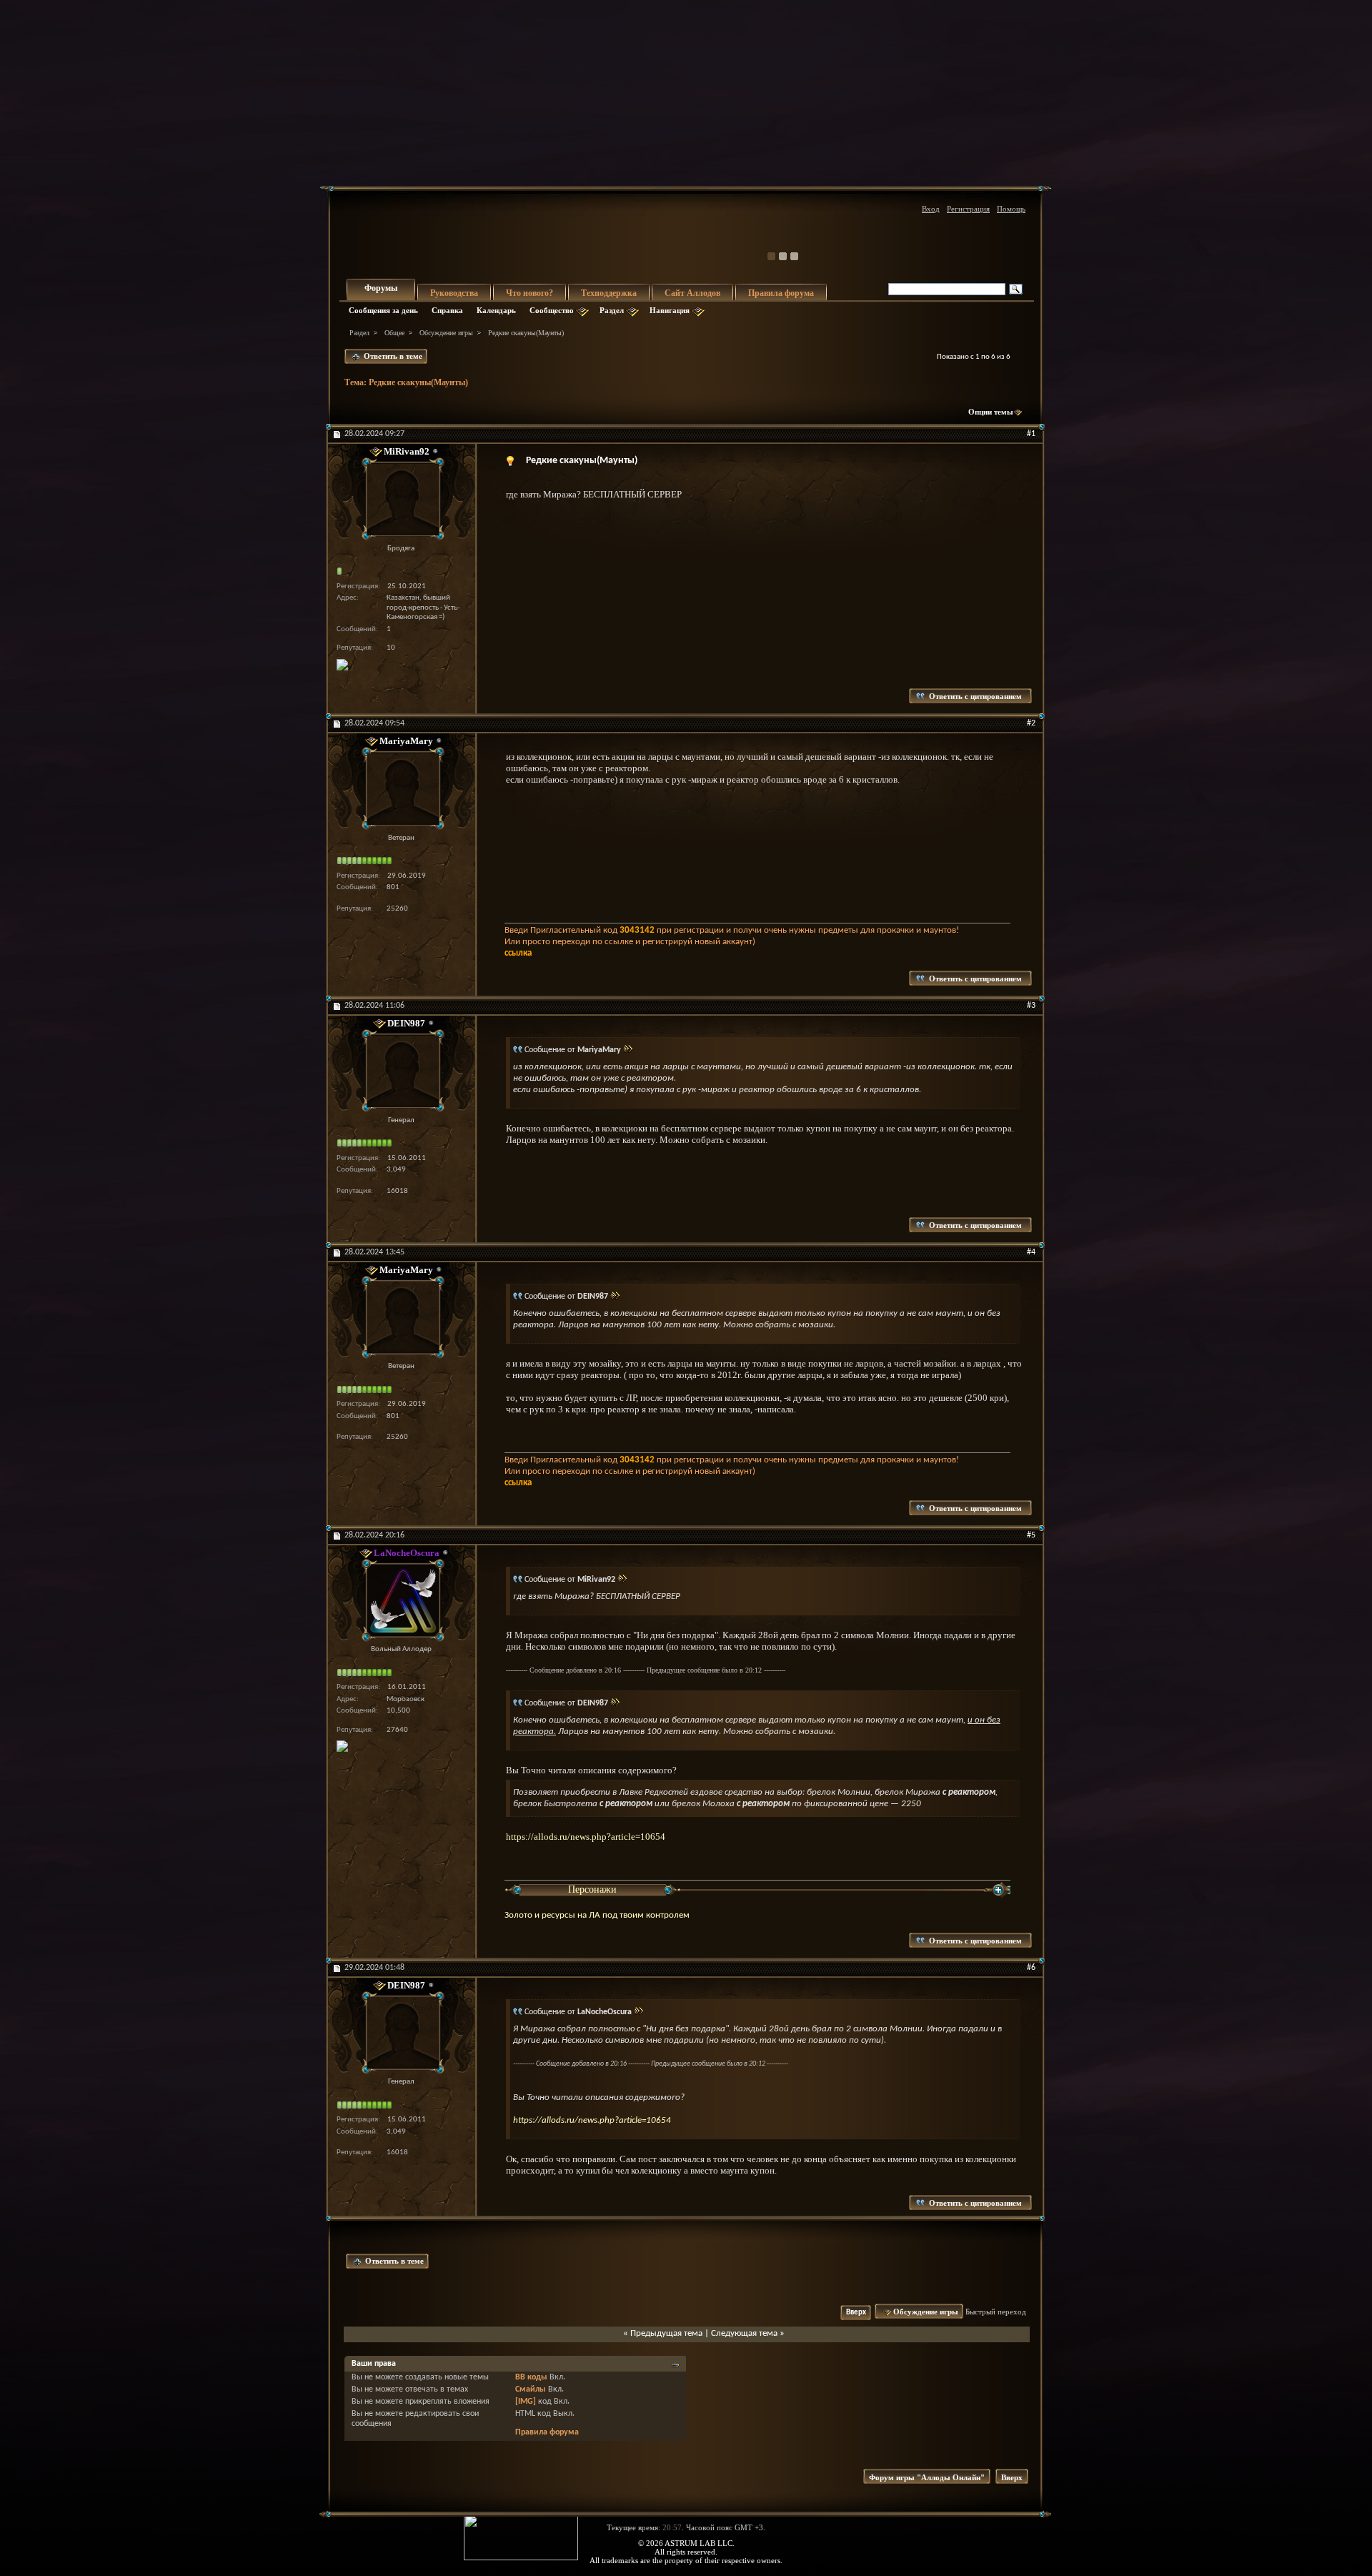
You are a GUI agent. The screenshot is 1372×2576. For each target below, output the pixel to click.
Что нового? (530, 293)
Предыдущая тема (666, 2333)
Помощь (1011, 209)
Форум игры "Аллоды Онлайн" (927, 2477)
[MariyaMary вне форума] (401, 789)
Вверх (856, 2313)
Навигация (670, 310)
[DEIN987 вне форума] (401, 1071)
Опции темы (991, 412)
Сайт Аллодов (692, 293)
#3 (1031, 1006)
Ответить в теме (392, 356)
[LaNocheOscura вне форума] (401, 1600)
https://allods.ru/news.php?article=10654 (586, 1837)
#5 (1031, 1535)
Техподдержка (609, 293)
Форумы (381, 288)
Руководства (454, 293)
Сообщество (552, 310)
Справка (447, 310)
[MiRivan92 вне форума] (401, 499)
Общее (394, 333)
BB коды (531, 2377)
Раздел (612, 310)
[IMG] (526, 2402)
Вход (931, 209)
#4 (1031, 1252)
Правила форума (781, 293)
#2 (1031, 723)
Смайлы (531, 2389)
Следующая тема (744, 2333)
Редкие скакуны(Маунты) (418, 382)
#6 (1031, 1968)
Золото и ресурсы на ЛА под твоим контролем (597, 1915)
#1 (1031, 434)
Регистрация (968, 209)
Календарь (496, 310)
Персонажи (592, 1889)
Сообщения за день (383, 310)
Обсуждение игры (446, 333)
